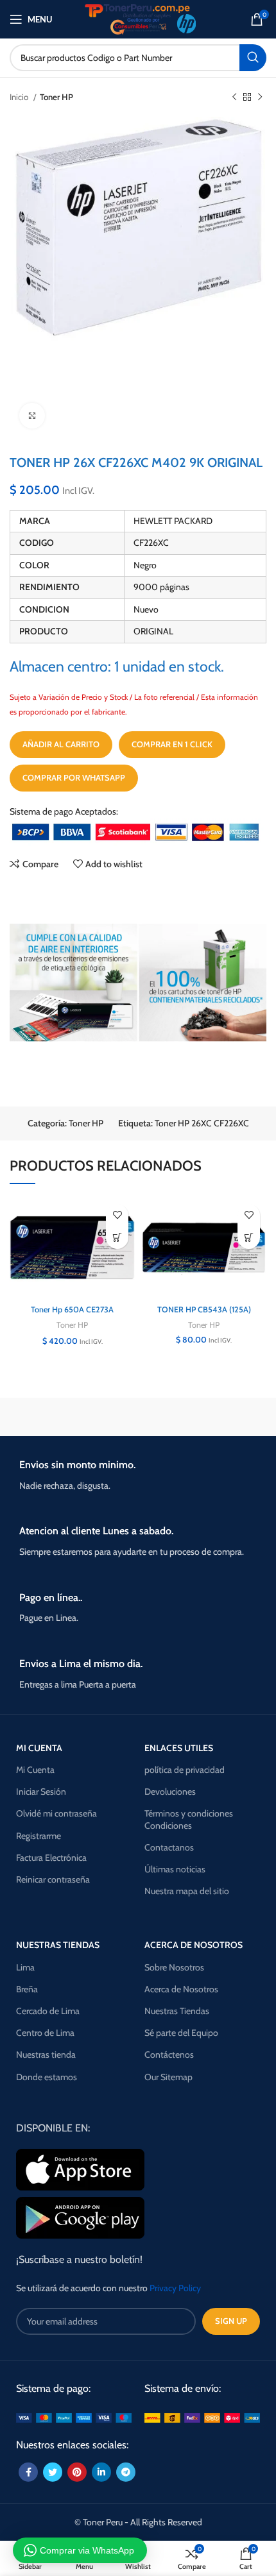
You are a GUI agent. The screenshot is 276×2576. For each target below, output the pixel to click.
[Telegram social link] (126, 2472)
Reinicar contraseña (53, 1879)
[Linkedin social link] (101, 2472)
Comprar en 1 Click (172, 744)
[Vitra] (72, 1417)
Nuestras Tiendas (177, 2011)
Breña (27, 1989)
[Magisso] (204, 1417)
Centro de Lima (45, 2033)
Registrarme (39, 1836)
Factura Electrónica (51, 1858)
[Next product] (260, 97)
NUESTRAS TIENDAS (58, 1945)
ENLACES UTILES (179, 1748)
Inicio (20, 97)
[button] (117, 1238)
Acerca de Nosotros (181, 1989)
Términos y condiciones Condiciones (189, 1819)
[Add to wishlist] (117, 1215)
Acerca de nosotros (194, 1945)
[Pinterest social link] (77, 2472)
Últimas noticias (175, 1869)
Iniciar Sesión (41, 1792)
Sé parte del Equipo (181, 2033)
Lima (25, 1967)
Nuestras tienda (46, 2055)
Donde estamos (47, 2077)
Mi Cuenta (35, 1770)
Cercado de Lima (48, 2011)
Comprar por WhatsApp (74, 777)
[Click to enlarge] (32, 416)
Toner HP (56, 97)
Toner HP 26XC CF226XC (202, 1123)
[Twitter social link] (53, 2472)
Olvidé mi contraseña (56, 1813)
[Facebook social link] (28, 2472)
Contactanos (169, 1847)
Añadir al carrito (61, 744)
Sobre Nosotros (174, 1967)
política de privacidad (185, 1770)
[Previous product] (234, 97)
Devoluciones (170, 1792)
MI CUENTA (39, 1748)
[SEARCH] (253, 58)
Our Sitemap (168, 2077)
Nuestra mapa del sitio (187, 1891)
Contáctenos (169, 2055)
